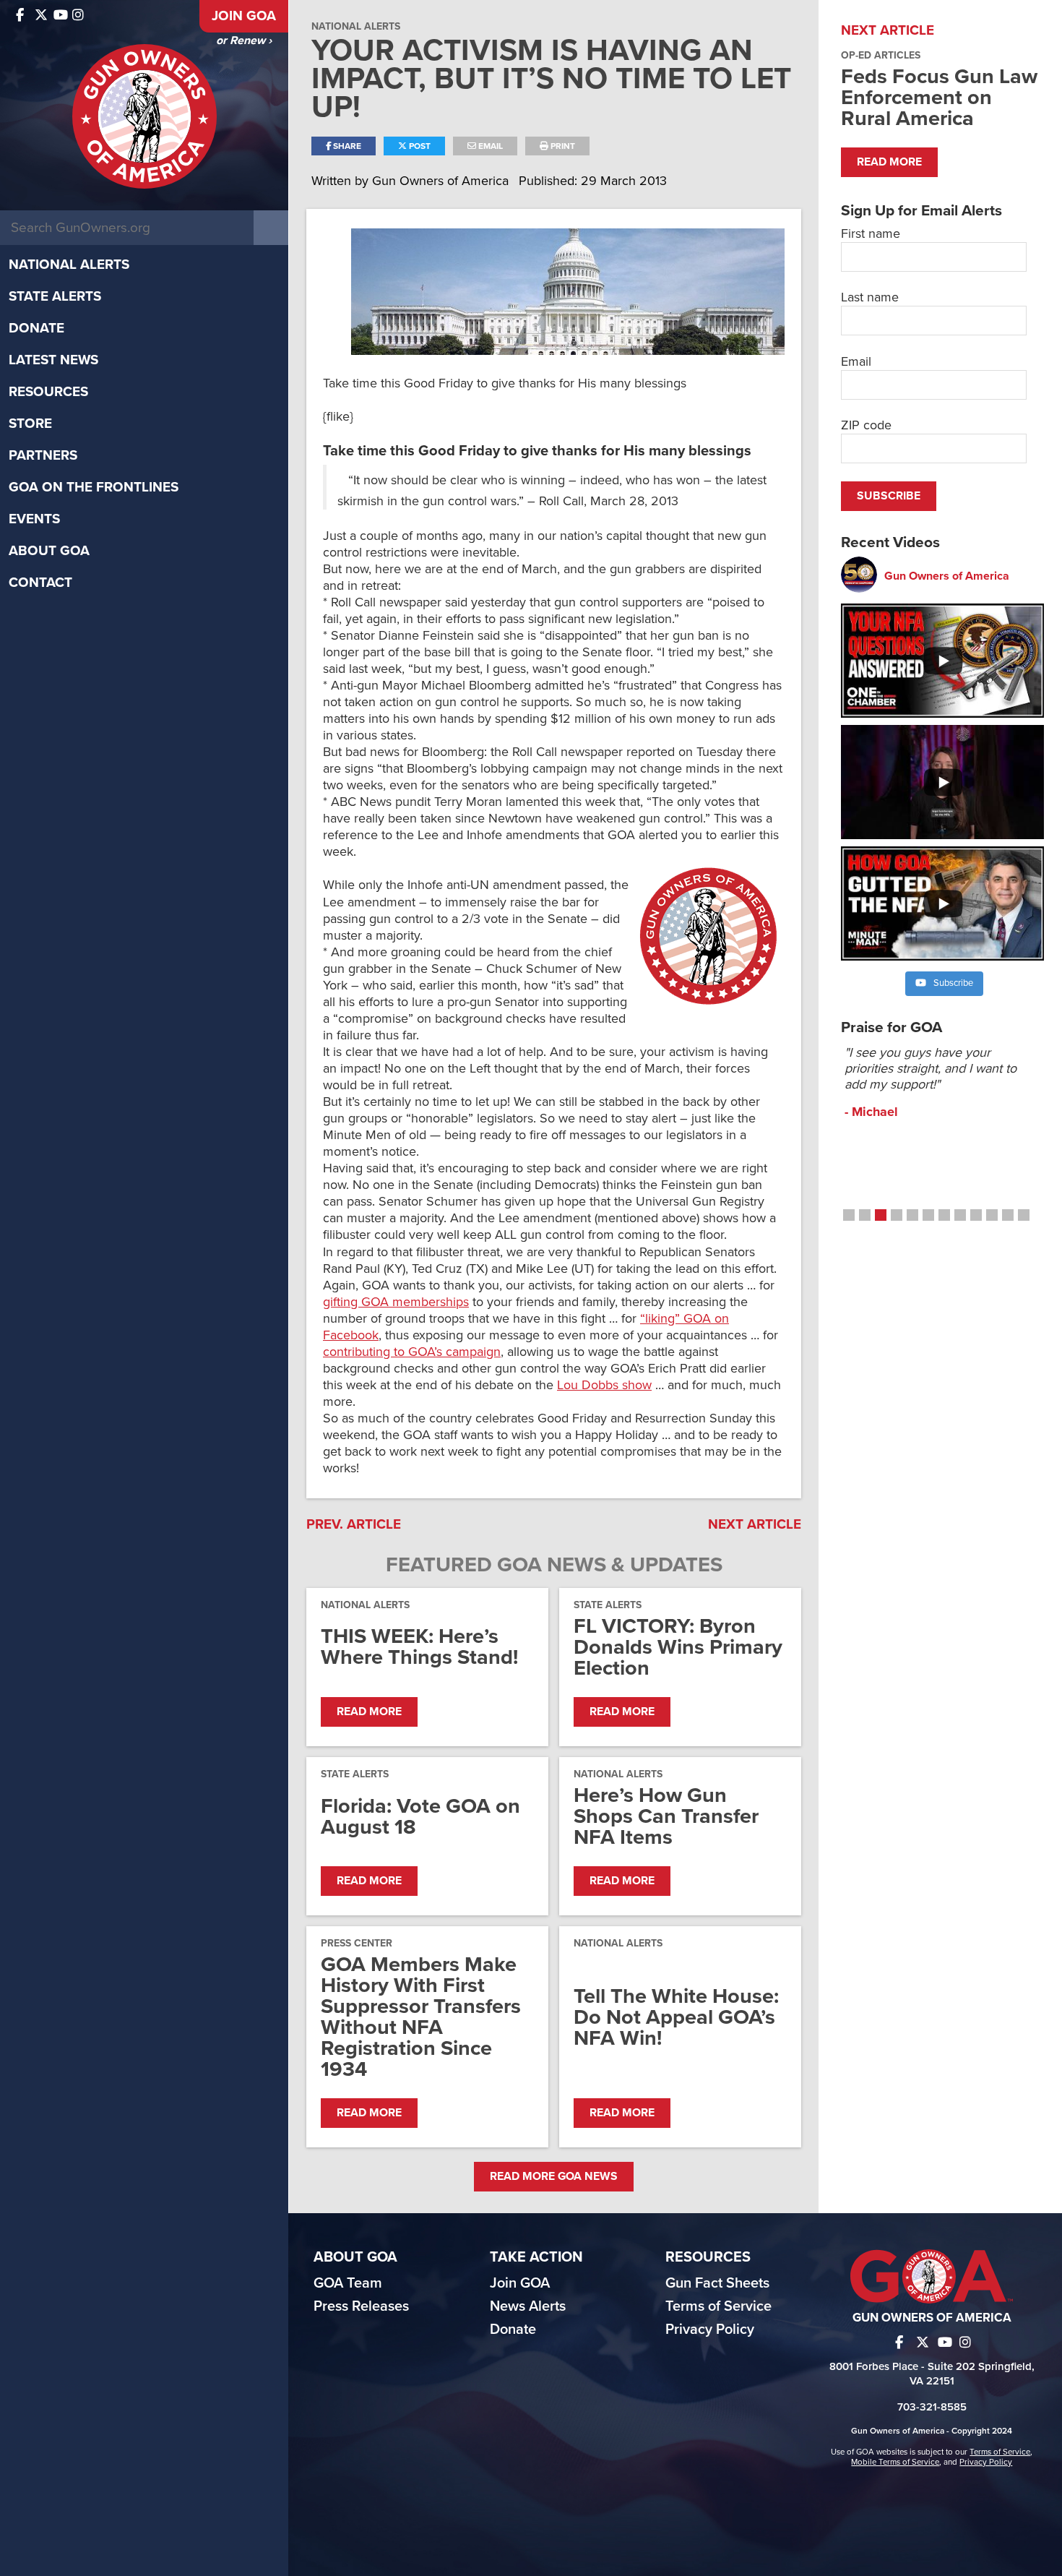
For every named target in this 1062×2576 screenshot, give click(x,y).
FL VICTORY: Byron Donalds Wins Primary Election (678, 1647)
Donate (36, 328)
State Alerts (55, 296)
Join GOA (244, 16)
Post (419, 146)
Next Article (755, 1524)
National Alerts (69, 265)
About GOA (49, 551)
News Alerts (528, 2306)
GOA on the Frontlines (94, 487)
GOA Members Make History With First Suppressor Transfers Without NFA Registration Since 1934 (421, 2017)
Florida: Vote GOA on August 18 (420, 1816)
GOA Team (348, 2283)
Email (489, 146)
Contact (40, 583)
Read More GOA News (554, 2176)
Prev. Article (354, 1524)
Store (30, 424)
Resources (48, 392)
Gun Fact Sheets (717, 2283)
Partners (43, 455)
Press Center (357, 1943)
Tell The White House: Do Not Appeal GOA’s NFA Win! (676, 2017)
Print (562, 146)
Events (34, 519)
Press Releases (361, 2306)
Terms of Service (718, 2306)
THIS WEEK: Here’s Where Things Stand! (419, 1647)
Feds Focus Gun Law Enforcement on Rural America (939, 97)
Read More (369, 1712)
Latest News (53, 360)
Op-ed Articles (881, 55)
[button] (849, 1215)
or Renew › (244, 40)
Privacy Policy (710, 2330)
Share (346, 146)
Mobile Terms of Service (895, 2462)
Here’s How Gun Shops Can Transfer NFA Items (666, 1816)
